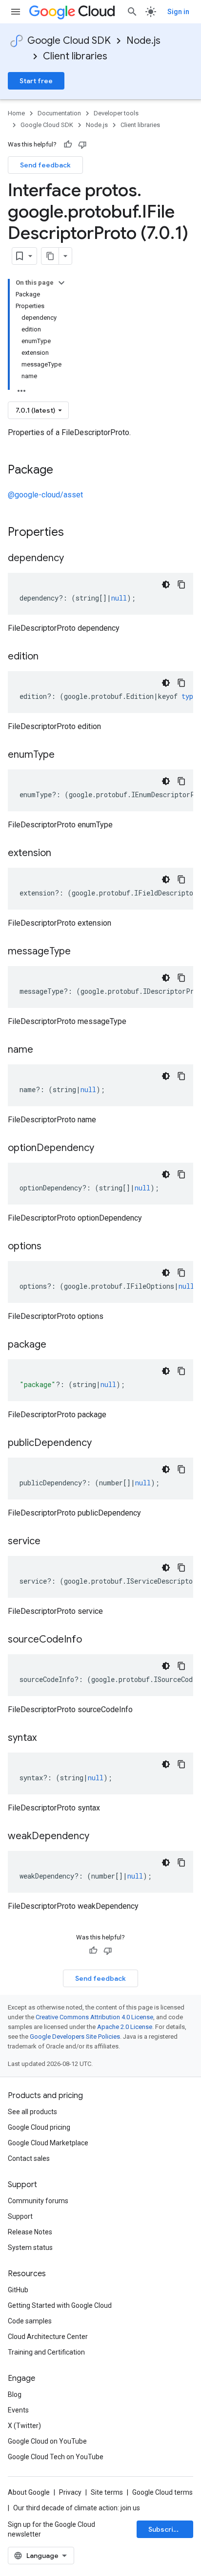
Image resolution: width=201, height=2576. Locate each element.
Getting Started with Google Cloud (60, 2305)
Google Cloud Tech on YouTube (56, 2457)
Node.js (143, 41)
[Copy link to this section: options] (51, 1247)
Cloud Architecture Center (48, 2337)
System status (30, 2247)
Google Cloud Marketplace (48, 2143)
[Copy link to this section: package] (56, 1345)
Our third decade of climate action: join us (77, 2508)
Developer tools (116, 113)
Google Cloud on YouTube (47, 2441)
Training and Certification (46, 2352)
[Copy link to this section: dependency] (74, 559)
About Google (29, 2492)
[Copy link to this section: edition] (48, 657)
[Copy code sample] (181, 585)
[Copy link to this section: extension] (61, 854)
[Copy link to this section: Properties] (77, 533)
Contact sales (29, 2158)
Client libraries (75, 56)
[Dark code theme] (166, 585)
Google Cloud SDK (69, 41)
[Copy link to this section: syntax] (46, 1738)
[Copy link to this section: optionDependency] (104, 1149)
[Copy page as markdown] (50, 256)
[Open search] (132, 12)
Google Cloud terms (162, 2492)
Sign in (178, 12)
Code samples (30, 2321)
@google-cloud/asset (45, 495)
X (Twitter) (24, 2426)
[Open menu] (16, 12)
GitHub (18, 2290)
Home (16, 113)
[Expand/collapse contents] (61, 283)
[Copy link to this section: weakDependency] (99, 1837)
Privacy (70, 2492)
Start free (36, 81)
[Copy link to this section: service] (50, 1542)
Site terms (107, 2492)
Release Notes (30, 2232)
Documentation (59, 113)
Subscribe (165, 2529)
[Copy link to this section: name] (43, 1050)
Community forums (38, 2201)
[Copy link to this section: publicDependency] (101, 1443)
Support (20, 2216)
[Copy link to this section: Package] (63, 471)
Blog (15, 2394)
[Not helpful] (82, 145)
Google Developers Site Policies (75, 2037)
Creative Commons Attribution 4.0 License (94, 2017)
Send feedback (45, 165)
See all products (32, 2112)
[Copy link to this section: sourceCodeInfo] (92, 1640)
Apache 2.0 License (125, 2027)
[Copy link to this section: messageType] (80, 952)
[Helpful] (68, 145)
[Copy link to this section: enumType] (64, 755)
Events (18, 2410)
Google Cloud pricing (39, 2127)
